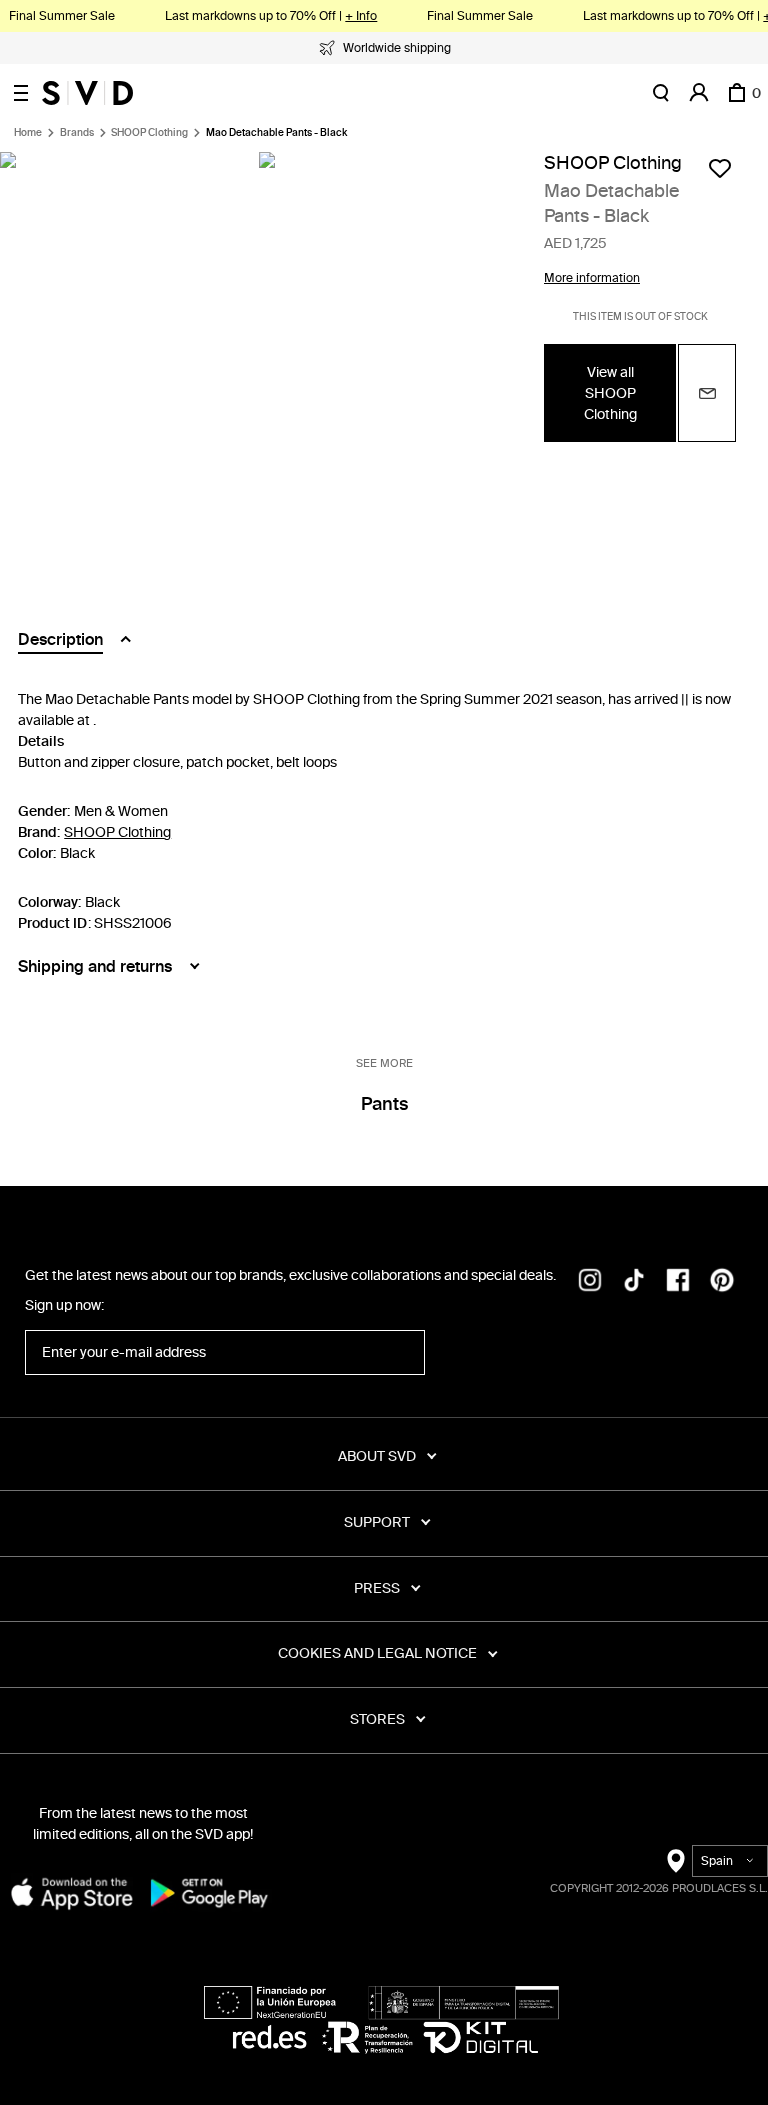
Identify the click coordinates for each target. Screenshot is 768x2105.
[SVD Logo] (87, 93)
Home (28, 133)
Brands (77, 133)
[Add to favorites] (720, 168)
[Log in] (699, 93)
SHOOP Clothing (149, 133)
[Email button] (707, 393)
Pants (384, 1104)
